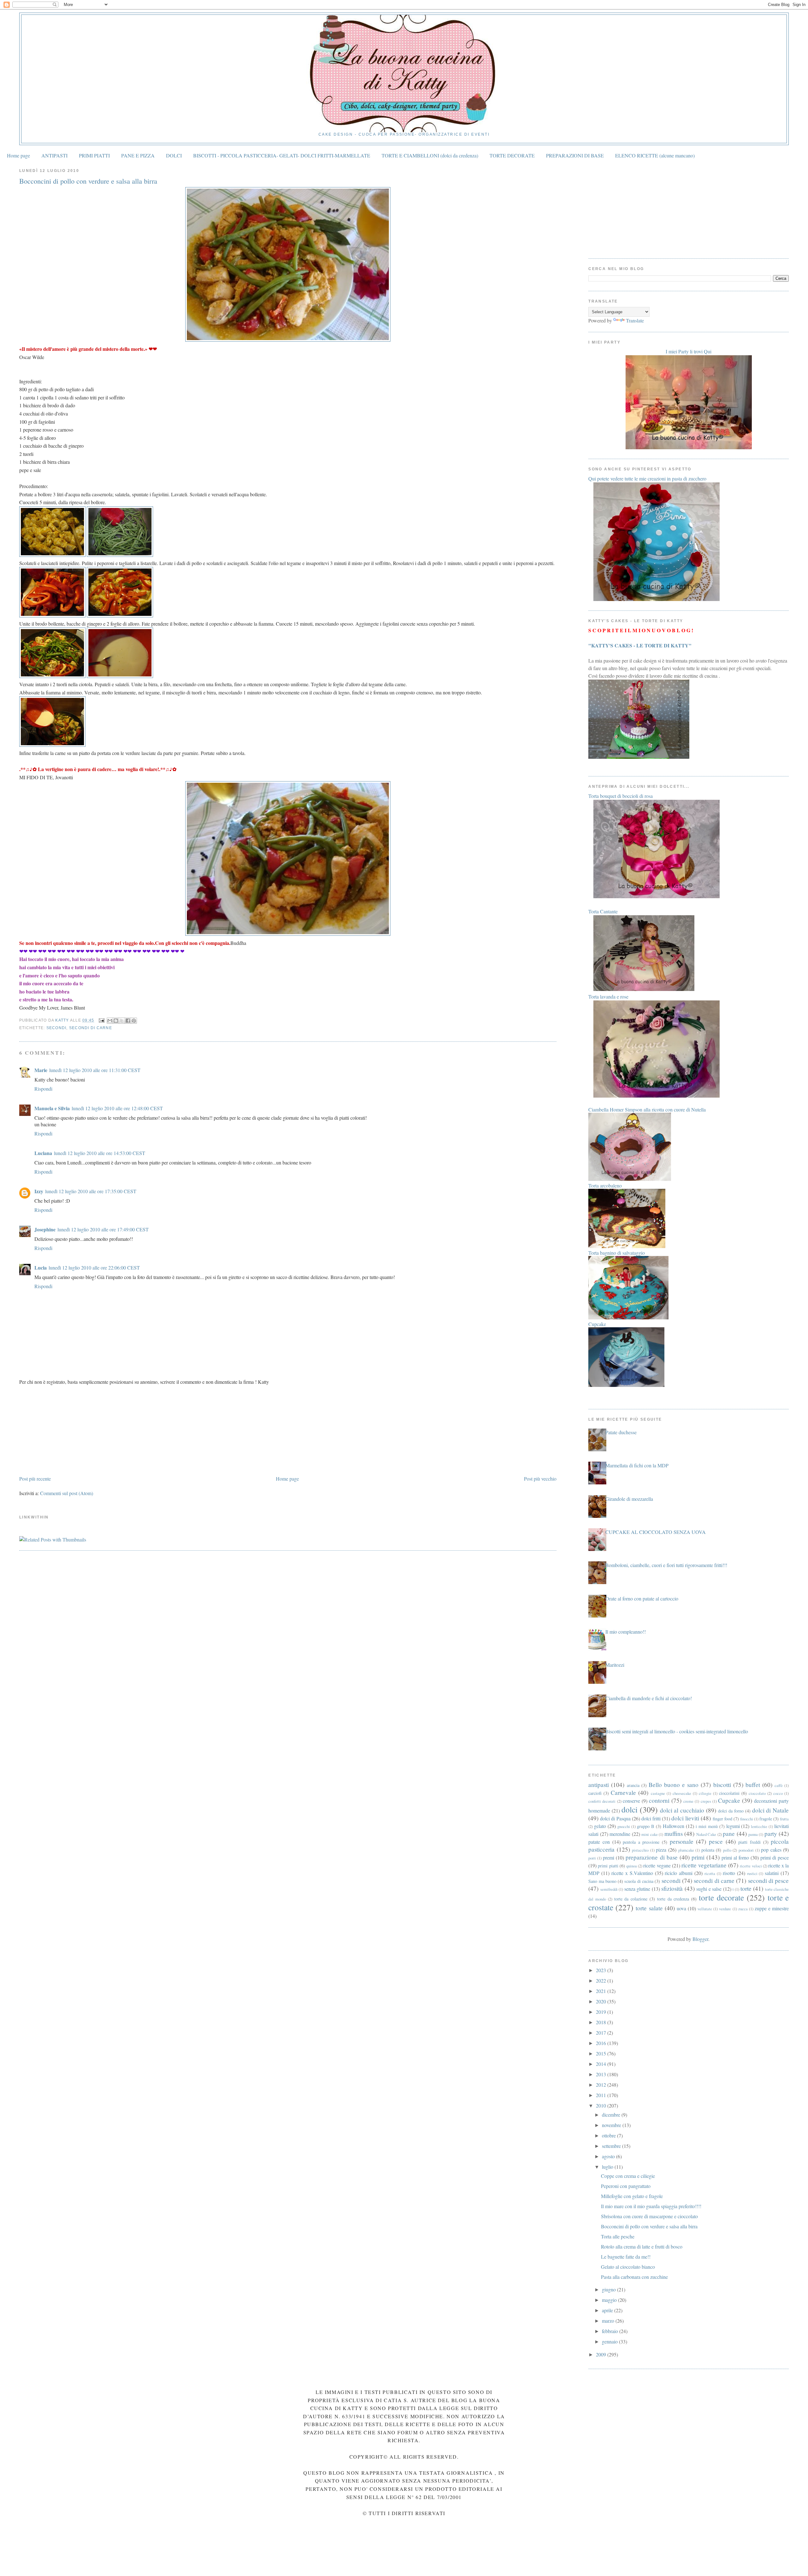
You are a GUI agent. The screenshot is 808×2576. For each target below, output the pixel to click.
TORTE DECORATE (512, 155)
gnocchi (624, 1826)
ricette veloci (751, 1866)
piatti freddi (749, 1842)
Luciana (43, 1153)
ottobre (609, 2135)
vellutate (705, 1909)
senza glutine (637, 1889)
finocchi (747, 1819)
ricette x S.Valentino (632, 1873)
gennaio (610, 2341)
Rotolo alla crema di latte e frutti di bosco (642, 2246)
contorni (659, 1800)
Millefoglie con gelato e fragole (632, 2196)
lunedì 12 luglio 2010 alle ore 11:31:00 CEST (95, 1070)
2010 (602, 2105)
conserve (631, 1801)
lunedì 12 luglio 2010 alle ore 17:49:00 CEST (103, 1229)
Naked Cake (706, 1834)
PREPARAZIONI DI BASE (575, 155)
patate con (599, 1842)
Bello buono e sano (674, 1785)
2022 (602, 1981)
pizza (661, 1850)
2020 (602, 2001)
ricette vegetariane (704, 1865)
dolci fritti (651, 1818)
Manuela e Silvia (52, 1108)
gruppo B (646, 1826)
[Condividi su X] (122, 1021)
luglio (608, 2167)
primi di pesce (775, 1857)
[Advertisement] (67, 1429)
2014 (602, 2064)
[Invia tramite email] (110, 1021)
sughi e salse (709, 1889)
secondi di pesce (769, 1880)
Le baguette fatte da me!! (626, 2257)
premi (609, 1857)
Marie (41, 1070)
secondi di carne (91, 1028)
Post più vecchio (540, 1479)
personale (682, 1841)
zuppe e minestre (772, 1908)
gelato (600, 1826)
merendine (620, 1834)
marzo (609, 2321)
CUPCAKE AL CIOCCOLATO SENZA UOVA (656, 1532)
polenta (708, 1850)
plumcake (686, 1850)
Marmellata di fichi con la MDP (637, 1465)
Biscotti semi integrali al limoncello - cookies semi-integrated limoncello (677, 1731)
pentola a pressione (641, 1842)
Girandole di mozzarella (629, 1499)
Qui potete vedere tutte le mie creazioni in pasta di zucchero (647, 478)
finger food (722, 1819)
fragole (766, 1819)
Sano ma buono (602, 1881)
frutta (784, 1819)
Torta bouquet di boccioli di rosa (621, 796)
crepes (706, 1801)
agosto (609, 2156)
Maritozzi (615, 1665)
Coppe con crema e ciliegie (628, 2176)
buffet (753, 1785)
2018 (602, 2022)
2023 (602, 1970)
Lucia (41, 1267)
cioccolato (757, 1793)
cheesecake (682, 1793)
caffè (779, 1785)
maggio (610, 2300)
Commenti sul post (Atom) (67, 1493)
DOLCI (174, 155)
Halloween (674, 1826)
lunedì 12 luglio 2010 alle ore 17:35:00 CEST (91, 1191)
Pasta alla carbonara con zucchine (634, 2277)
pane (729, 1833)
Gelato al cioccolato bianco (628, 2267)
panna (753, 1834)
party (771, 1833)
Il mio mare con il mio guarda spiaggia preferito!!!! (651, 2206)
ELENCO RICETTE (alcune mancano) (655, 155)
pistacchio (640, 1850)
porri (592, 1858)
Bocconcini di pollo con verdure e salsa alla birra (649, 2226)
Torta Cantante (603, 911)
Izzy (39, 1191)
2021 (602, 1991)
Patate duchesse (621, 1432)
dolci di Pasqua (615, 1818)
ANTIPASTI (54, 155)
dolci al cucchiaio (682, 1810)
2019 (602, 2012)
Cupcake (729, 1800)
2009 (602, 2354)
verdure (725, 1909)
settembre (612, 2146)
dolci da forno (731, 1811)
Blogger (700, 1939)
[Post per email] (101, 1020)
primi (698, 1857)
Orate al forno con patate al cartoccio (642, 1598)
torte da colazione (631, 1899)
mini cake (649, 1834)
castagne (658, 1793)
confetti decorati (602, 1801)
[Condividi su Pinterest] (134, 1021)
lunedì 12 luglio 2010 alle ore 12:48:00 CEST (117, 1108)
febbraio (611, 2331)
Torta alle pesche (618, 2236)
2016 (602, 2043)
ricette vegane (657, 1865)
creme (688, 1801)
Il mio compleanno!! (626, 1632)
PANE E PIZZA (138, 155)
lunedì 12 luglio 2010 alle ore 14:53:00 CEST (100, 1153)
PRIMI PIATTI (94, 155)
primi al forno (735, 1857)
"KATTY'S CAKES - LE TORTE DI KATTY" (640, 645)
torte (746, 1888)
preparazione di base (651, 1857)
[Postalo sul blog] (116, 1021)
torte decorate (721, 1897)
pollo (727, 1850)
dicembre (612, 2115)
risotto (729, 1873)
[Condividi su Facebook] (128, 1021)
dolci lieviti (685, 1818)
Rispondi (43, 1089)
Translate (635, 320)
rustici (752, 1873)
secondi (56, 1028)
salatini (772, 1873)
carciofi (595, 1793)
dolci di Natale (771, 1810)
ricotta (710, 1873)
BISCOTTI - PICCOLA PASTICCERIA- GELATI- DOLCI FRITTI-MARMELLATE (282, 155)
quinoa (632, 1866)
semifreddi (609, 1889)
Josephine (45, 1229)
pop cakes (771, 1850)
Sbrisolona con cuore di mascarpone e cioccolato (649, 2216)
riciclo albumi (679, 1873)
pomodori (746, 1850)
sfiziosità (672, 1888)
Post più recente (35, 1479)
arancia (633, 1785)
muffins (674, 1833)
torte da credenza (673, 1899)
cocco (778, 1793)
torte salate (649, 1908)
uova (681, 1908)
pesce (716, 1841)
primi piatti (608, 1866)
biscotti (722, 1785)
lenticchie (759, 1826)
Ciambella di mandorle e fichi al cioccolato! (649, 1698)
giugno (609, 2289)
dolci (630, 1809)
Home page (18, 155)
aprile (608, 2310)
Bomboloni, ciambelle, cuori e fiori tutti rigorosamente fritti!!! (666, 1565)
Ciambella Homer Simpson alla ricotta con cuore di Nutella (647, 1109)
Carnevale (623, 1792)
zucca (743, 1909)
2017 (602, 2033)
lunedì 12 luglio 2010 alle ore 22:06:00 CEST (94, 1267)
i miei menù (707, 1826)
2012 (602, 2085)
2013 (602, 2074)
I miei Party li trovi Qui (689, 351)
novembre (612, 2125)
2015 (602, 2053)
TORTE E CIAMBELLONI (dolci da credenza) (430, 155)
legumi (733, 1826)
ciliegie (705, 1793)
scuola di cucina (639, 1881)
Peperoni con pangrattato (626, 2186)
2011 (602, 2095)
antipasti (599, 1785)
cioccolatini (729, 1793)
